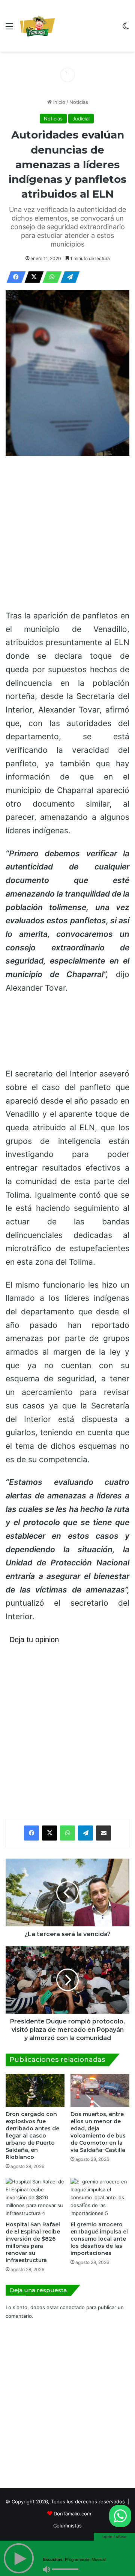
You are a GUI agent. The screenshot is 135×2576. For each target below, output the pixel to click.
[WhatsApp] (50, 277)
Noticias (79, 102)
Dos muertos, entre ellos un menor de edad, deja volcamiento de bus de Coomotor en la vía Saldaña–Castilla (98, 2132)
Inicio (58, 102)
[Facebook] (14, 277)
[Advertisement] (87, 27)
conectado (72, 2307)
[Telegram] (68, 277)
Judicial (81, 119)
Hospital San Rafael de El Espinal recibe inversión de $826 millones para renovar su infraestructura (33, 2242)
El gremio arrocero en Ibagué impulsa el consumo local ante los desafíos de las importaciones (99, 2239)
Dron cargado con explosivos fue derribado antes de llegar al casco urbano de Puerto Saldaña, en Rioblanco (32, 2136)
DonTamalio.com (72, 2514)
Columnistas (67, 2526)
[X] (32, 277)
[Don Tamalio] (38, 26)
